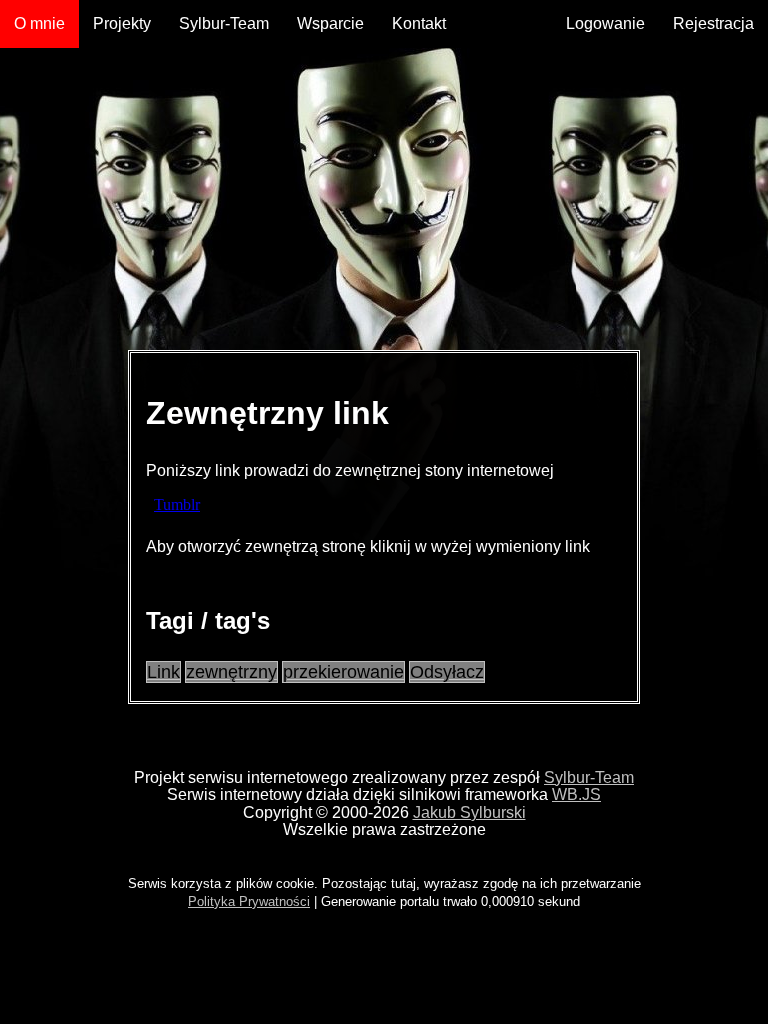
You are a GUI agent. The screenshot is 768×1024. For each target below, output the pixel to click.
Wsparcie (330, 23)
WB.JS (576, 794)
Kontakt (419, 23)
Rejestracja (713, 23)
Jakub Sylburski (469, 812)
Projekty (122, 23)
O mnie (39, 23)
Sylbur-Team (224, 23)
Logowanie (605, 23)
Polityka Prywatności (249, 901)
